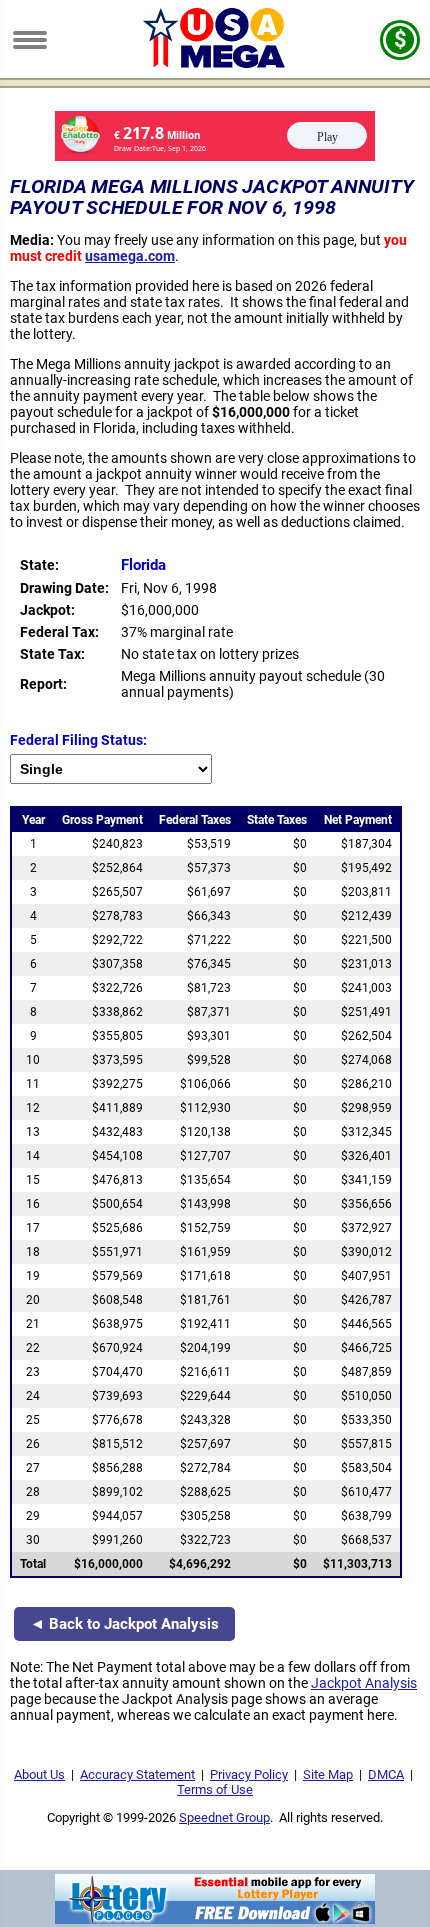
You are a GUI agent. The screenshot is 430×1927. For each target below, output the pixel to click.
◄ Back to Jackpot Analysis (124, 1624)
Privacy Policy (249, 1774)
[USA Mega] (215, 63)
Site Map (328, 1774)
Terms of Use (215, 1789)
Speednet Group (224, 1817)
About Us (39, 1774)
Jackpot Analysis (364, 1683)
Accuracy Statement (137, 1774)
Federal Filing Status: (78, 740)
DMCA (386, 1774)
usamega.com (130, 256)
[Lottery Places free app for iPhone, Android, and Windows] (215, 1919)
